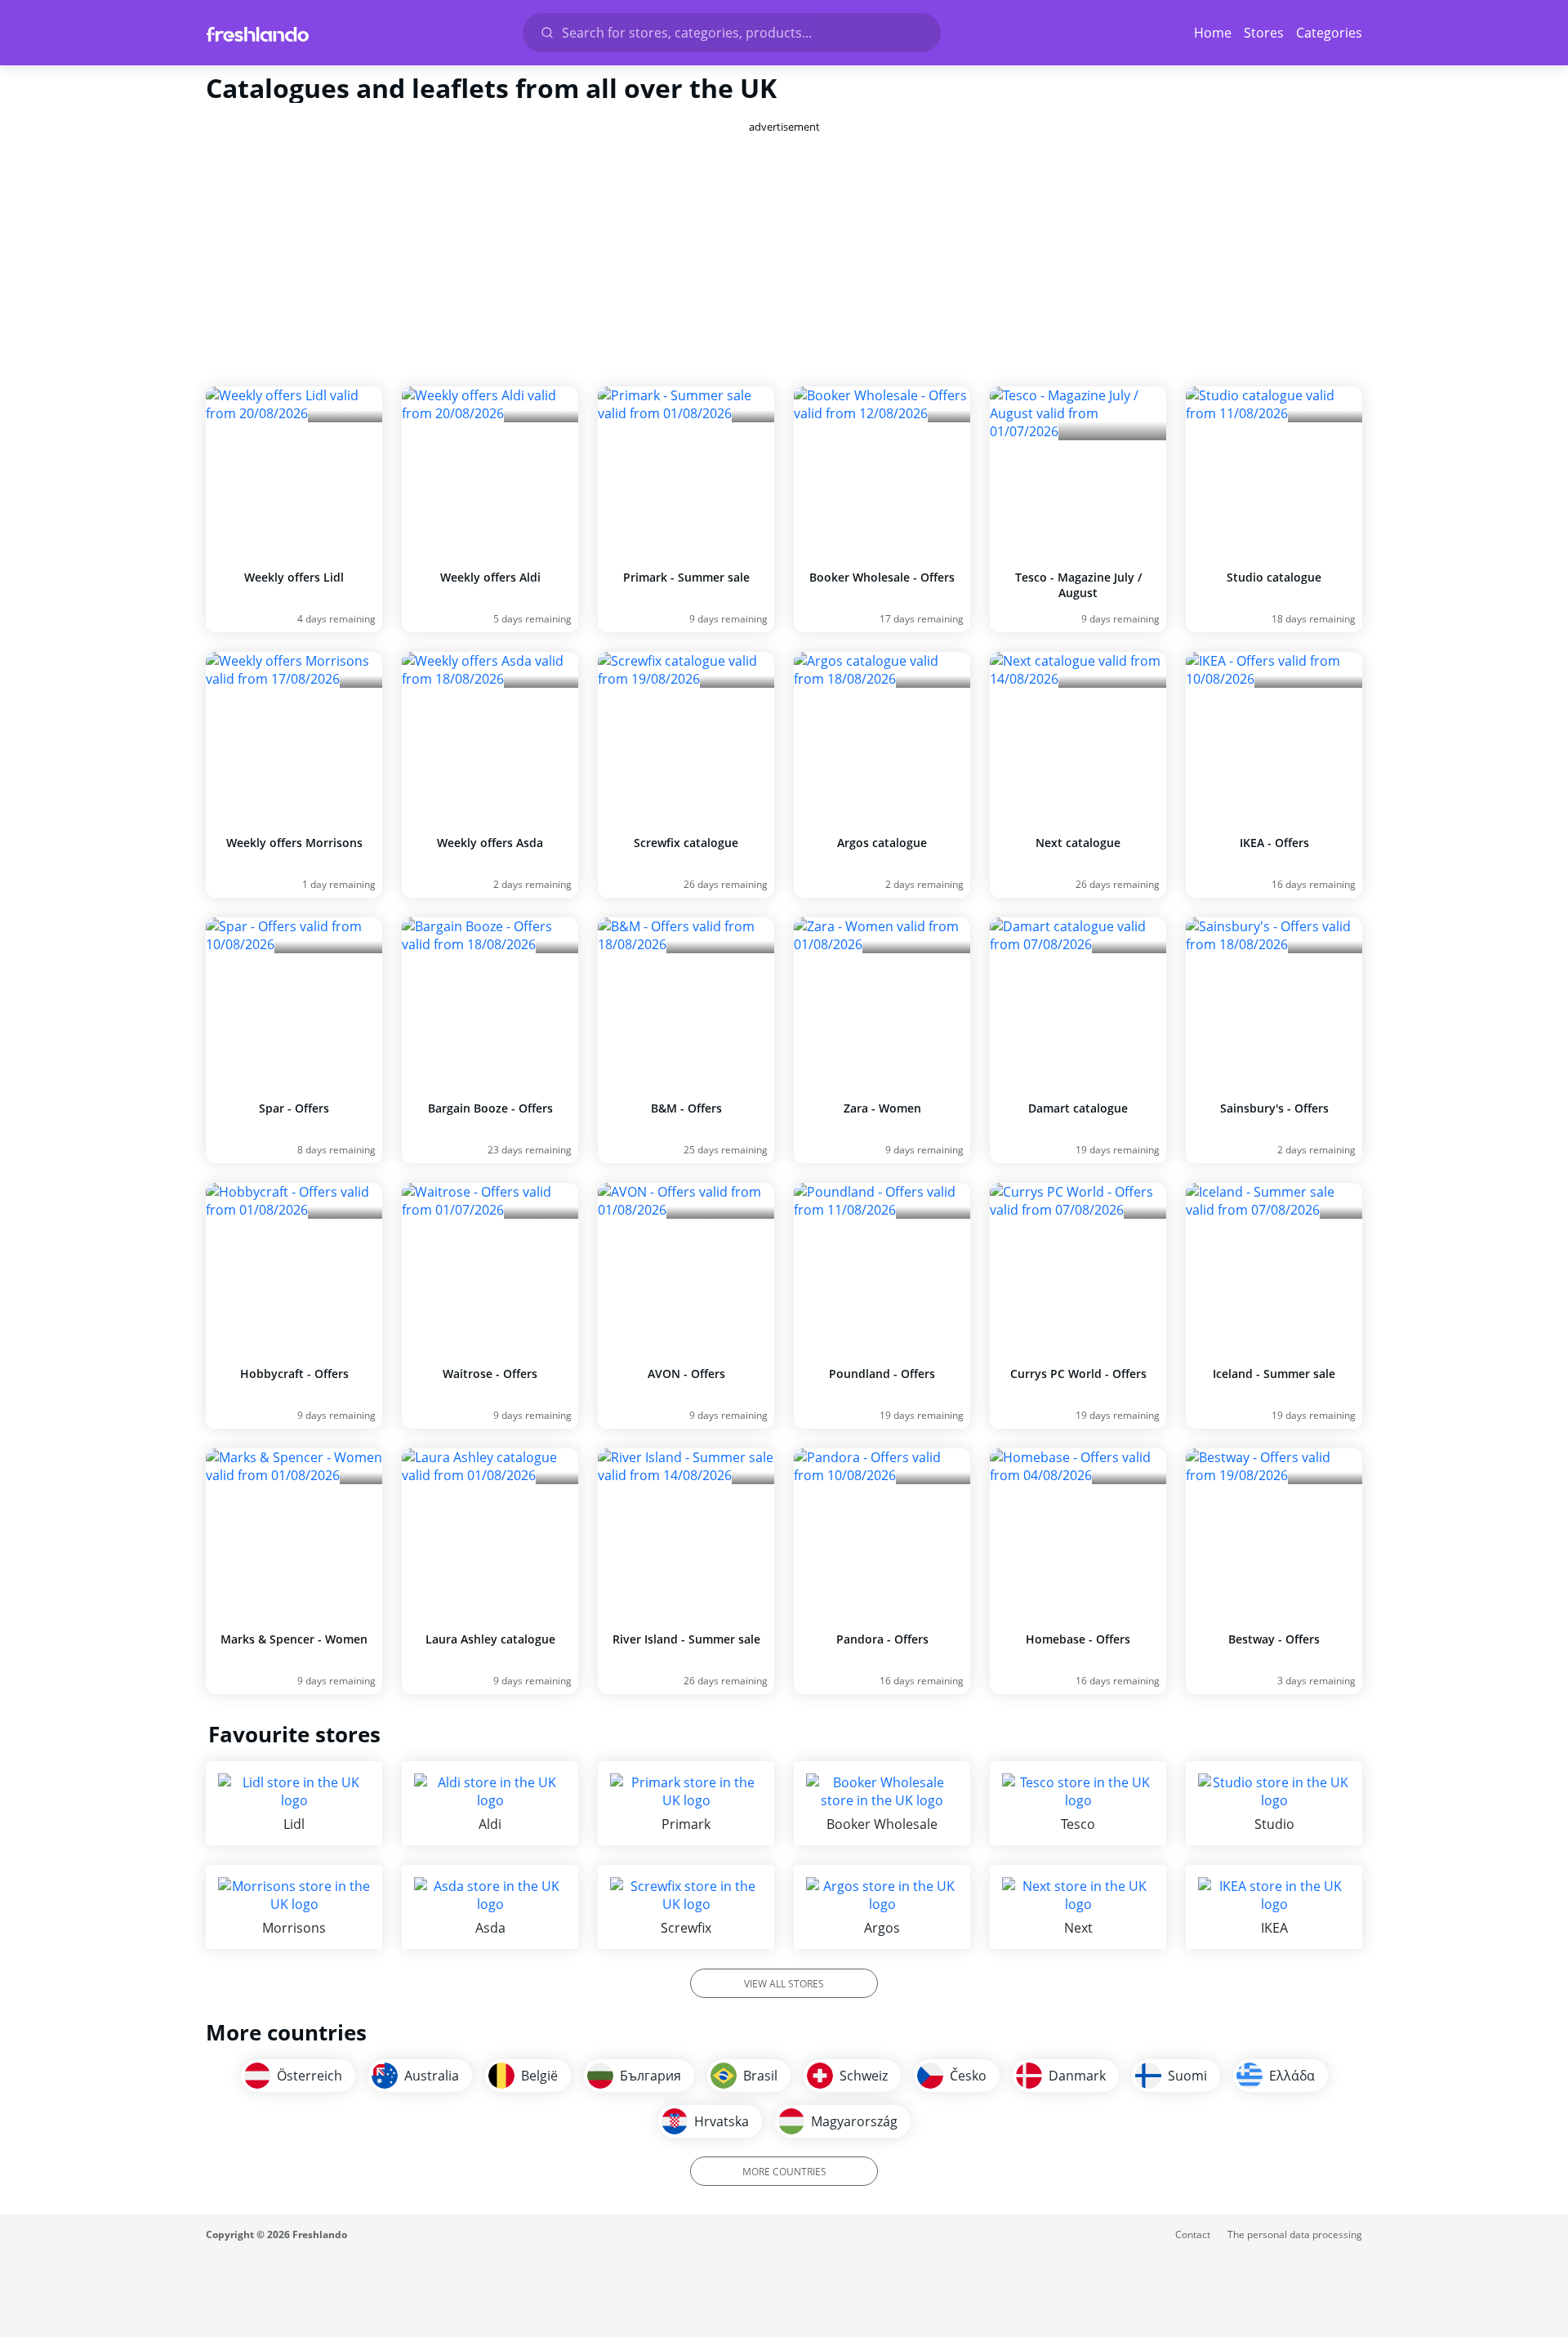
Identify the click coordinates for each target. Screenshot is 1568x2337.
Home (1213, 33)
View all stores (784, 1984)
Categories (1329, 33)
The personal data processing (1295, 2234)
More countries (784, 2172)
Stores (1264, 33)
